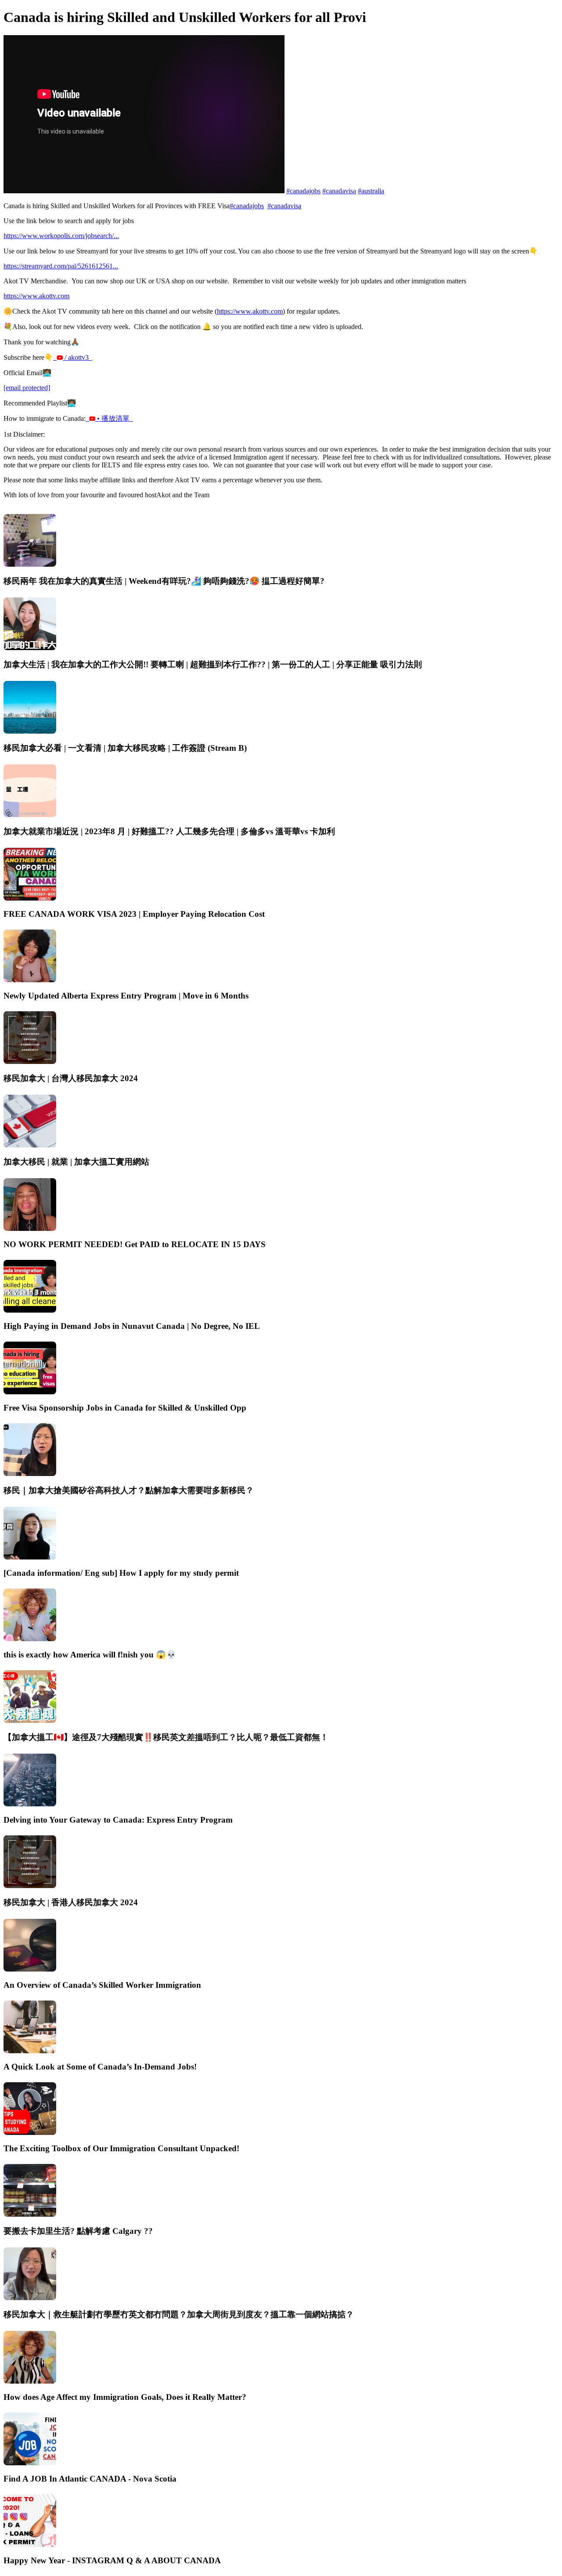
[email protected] (27, 388)
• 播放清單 (114, 418)
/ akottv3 (77, 357)
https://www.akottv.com (36, 296)
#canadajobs (303, 191)
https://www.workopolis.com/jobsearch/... (61, 236)
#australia (371, 191)
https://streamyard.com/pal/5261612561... (61, 266)
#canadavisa (339, 191)
